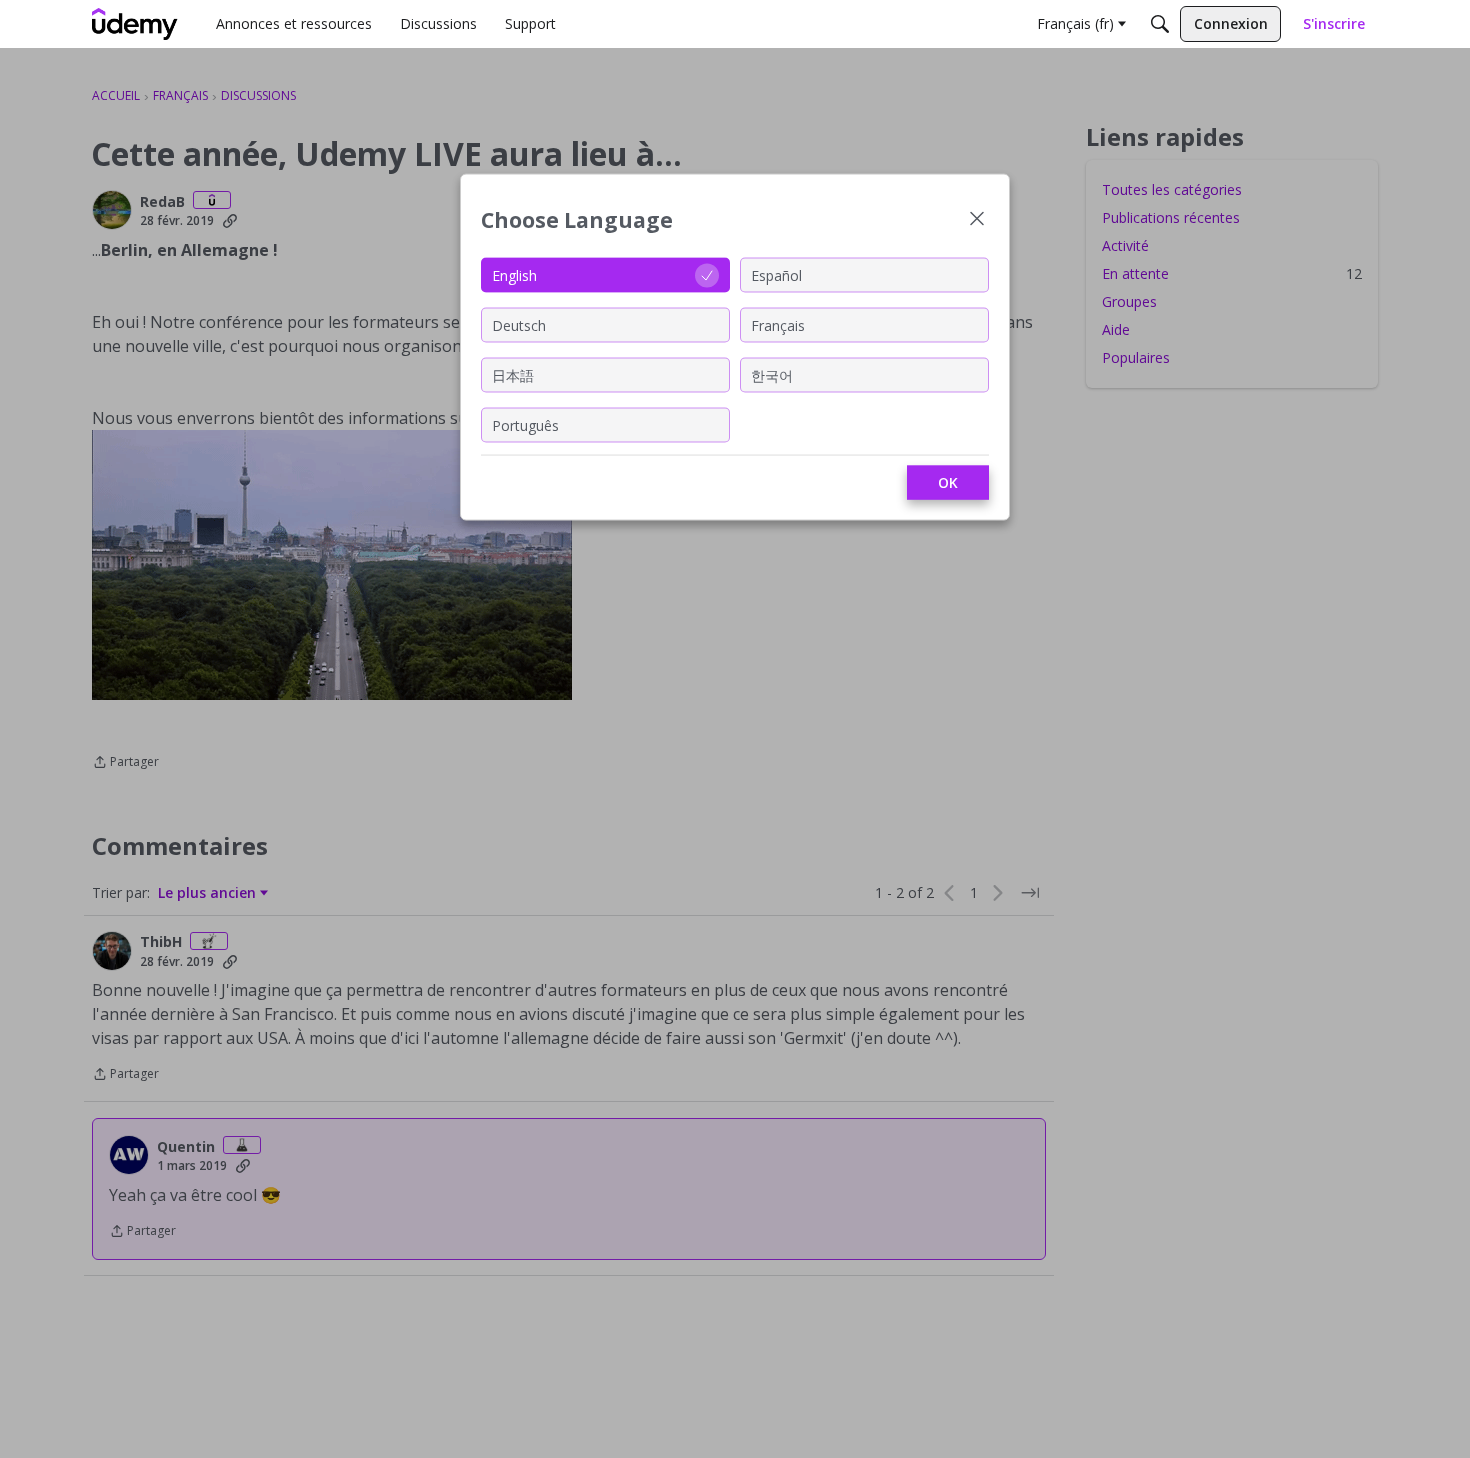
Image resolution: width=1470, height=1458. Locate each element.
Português (525, 424)
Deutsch (519, 324)
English (514, 274)
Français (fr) (1075, 23)
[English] (135, 24)
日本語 (513, 374)
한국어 (772, 374)
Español (776, 274)
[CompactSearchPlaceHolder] (1160, 24)
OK (948, 482)
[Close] (977, 220)
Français (778, 324)
